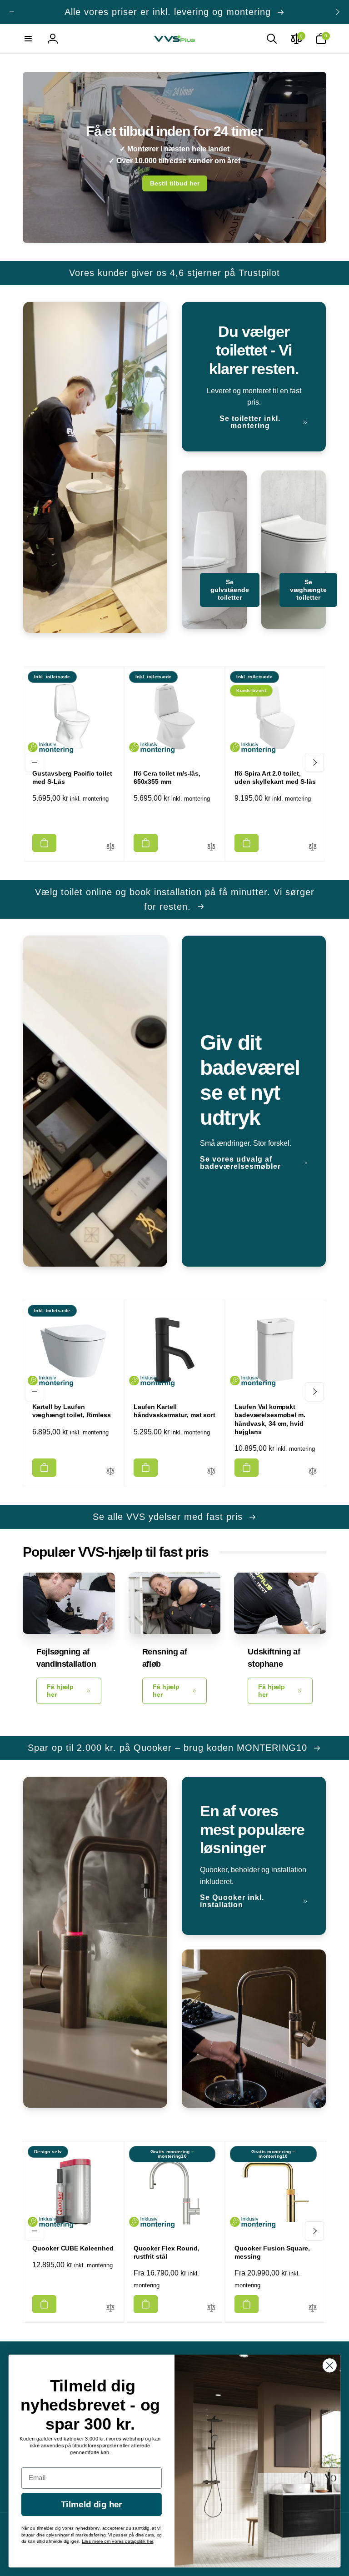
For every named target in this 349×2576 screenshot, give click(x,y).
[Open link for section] (174, 157)
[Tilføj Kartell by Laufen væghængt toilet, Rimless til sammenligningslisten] (110, 1472)
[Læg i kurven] (44, 843)
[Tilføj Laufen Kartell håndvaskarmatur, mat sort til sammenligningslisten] (211, 1472)
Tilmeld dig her (92, 2505)
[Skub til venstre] (12, 12)
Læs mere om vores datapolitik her (117, 2541)
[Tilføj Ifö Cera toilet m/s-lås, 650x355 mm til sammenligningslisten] (211, 847)
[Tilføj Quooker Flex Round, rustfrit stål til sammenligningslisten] (211, 2308)
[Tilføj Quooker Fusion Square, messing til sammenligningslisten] (313, 2308)
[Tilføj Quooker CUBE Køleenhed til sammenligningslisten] (110, 2308)
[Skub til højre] (337, 12)
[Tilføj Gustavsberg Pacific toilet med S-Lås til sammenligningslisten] (110, 847)
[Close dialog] (330, 2365)
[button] (28, 39)
